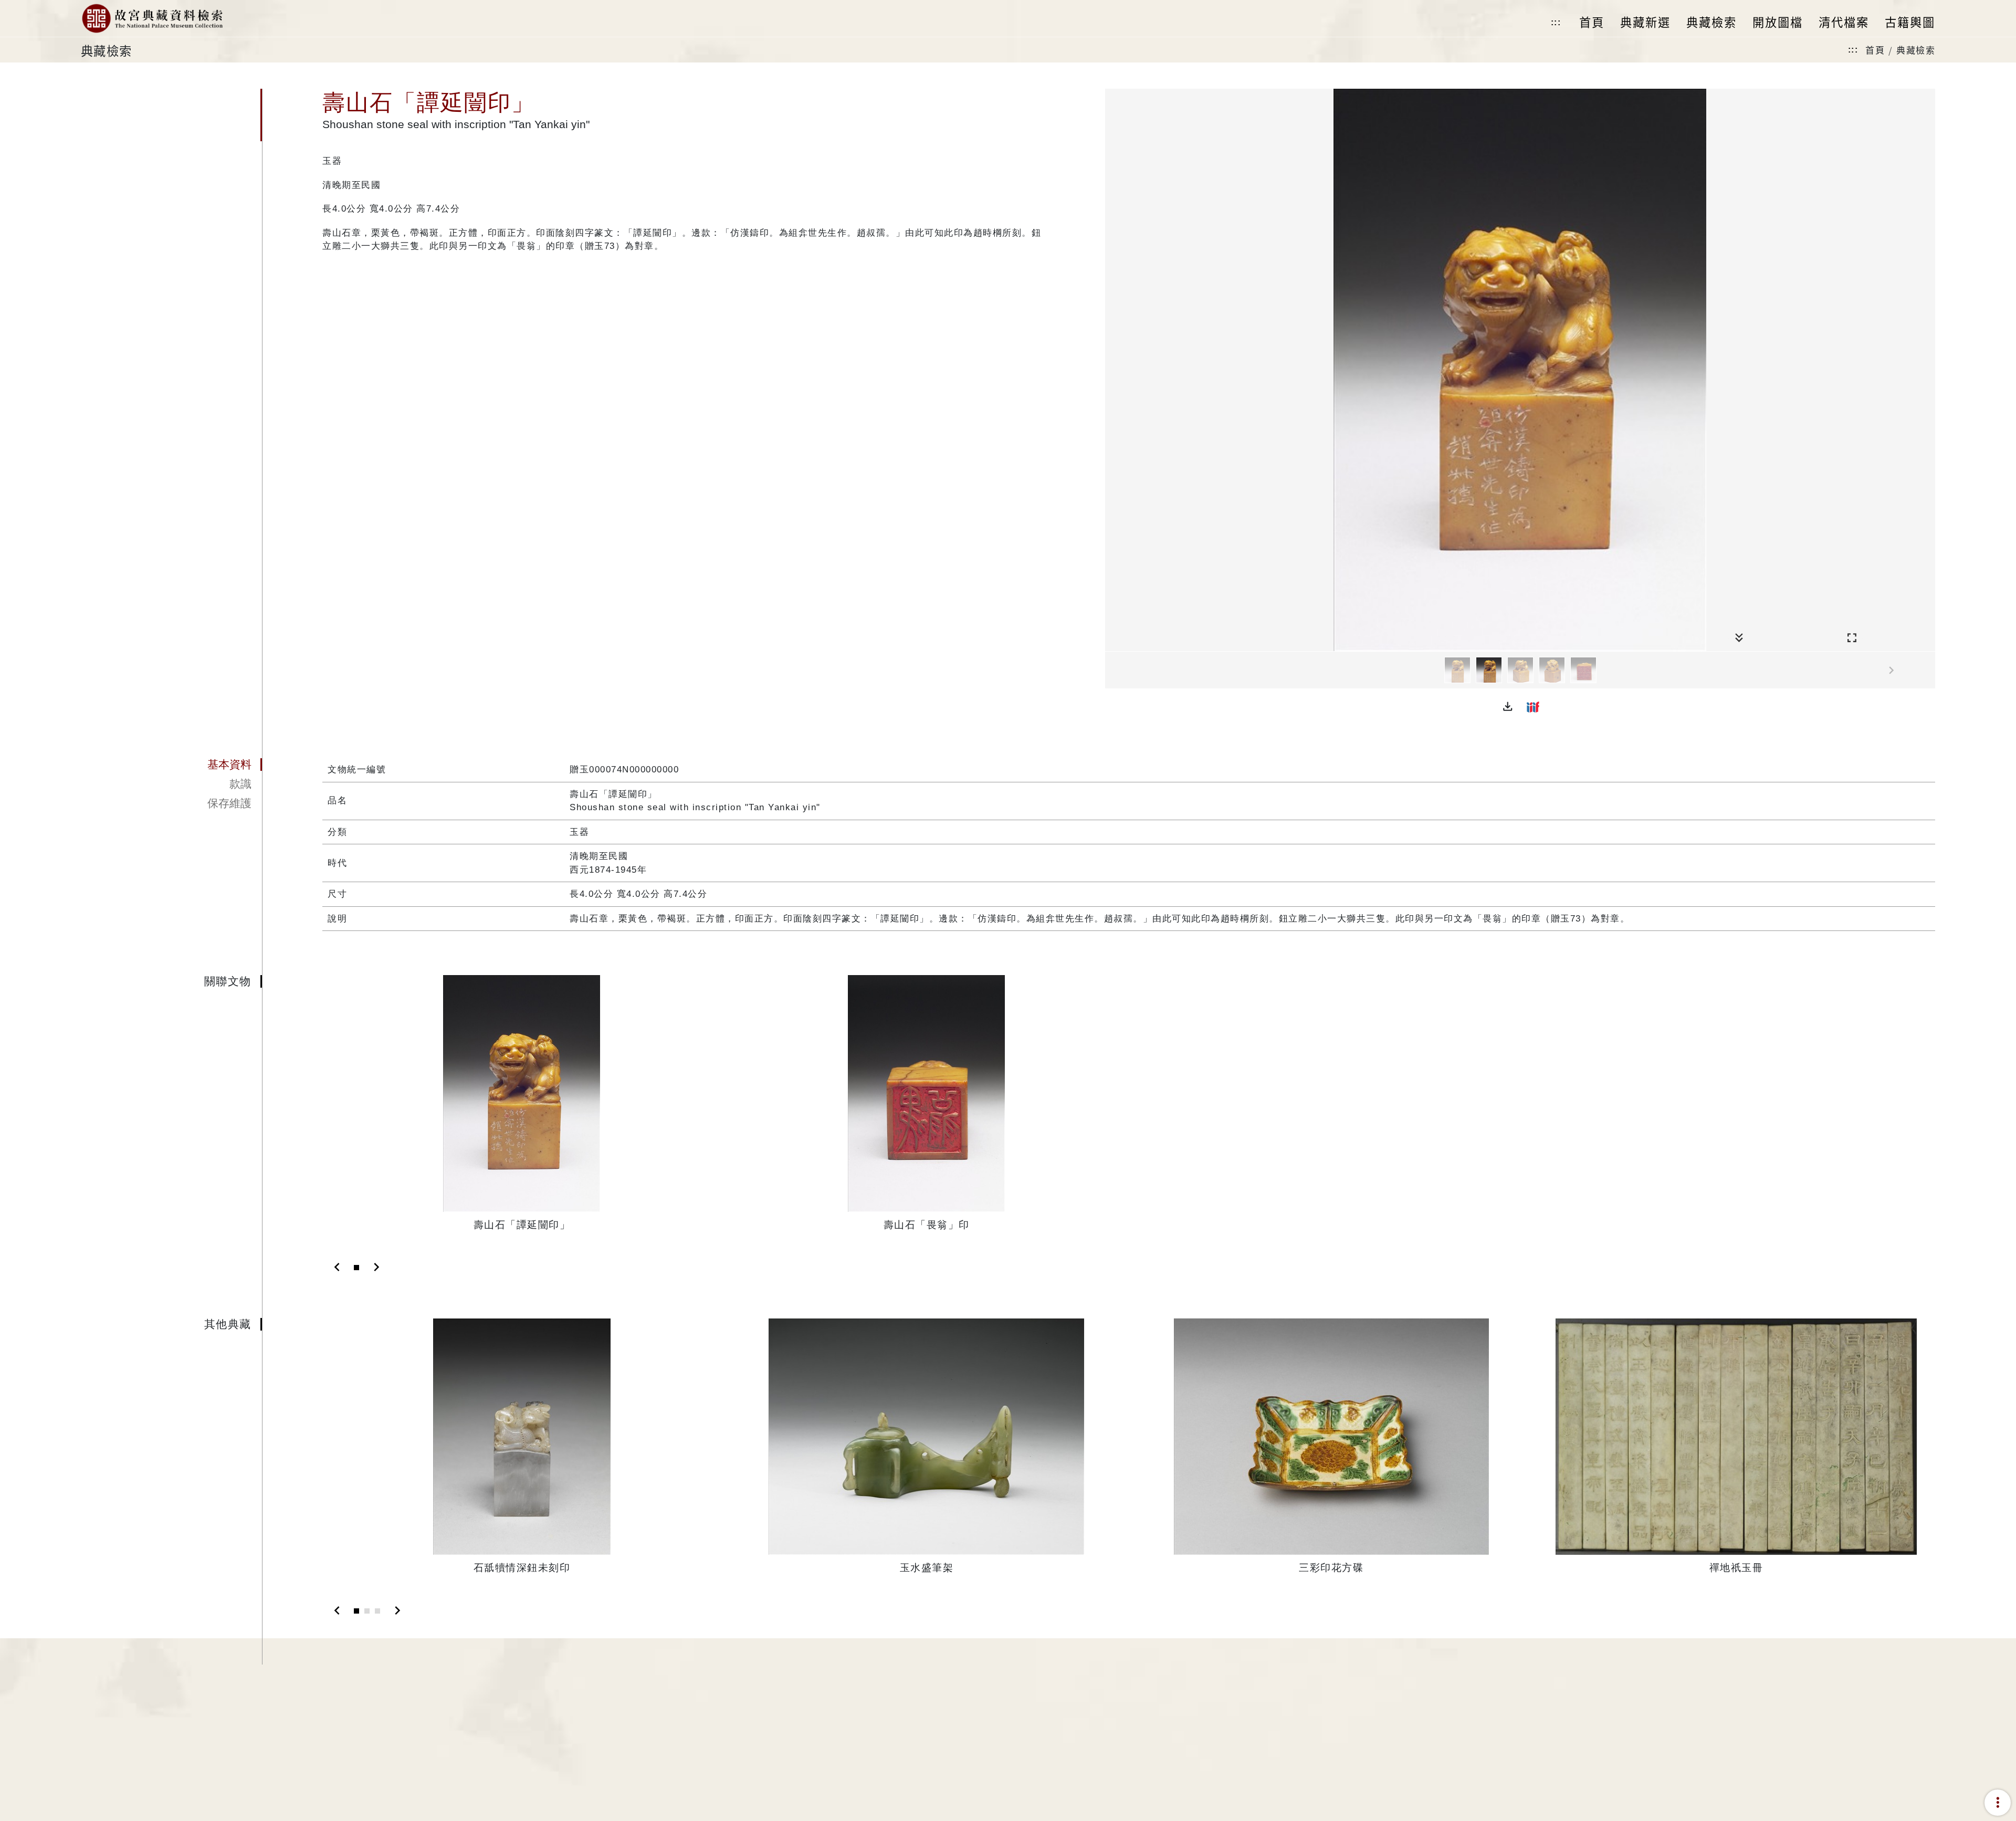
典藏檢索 (1916, 50)
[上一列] (1113, 671)
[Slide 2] (367, 1611)
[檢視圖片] (1457, 670)
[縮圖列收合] (1739, 638)
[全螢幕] (1852, 638)
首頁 (1875, 50)
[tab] (172, 765)
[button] (1508, 707)
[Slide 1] (356, 1268)
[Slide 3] (377, 1611)
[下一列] (1927, 671)
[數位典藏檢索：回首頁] (152, 18)
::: (1556, 22)
